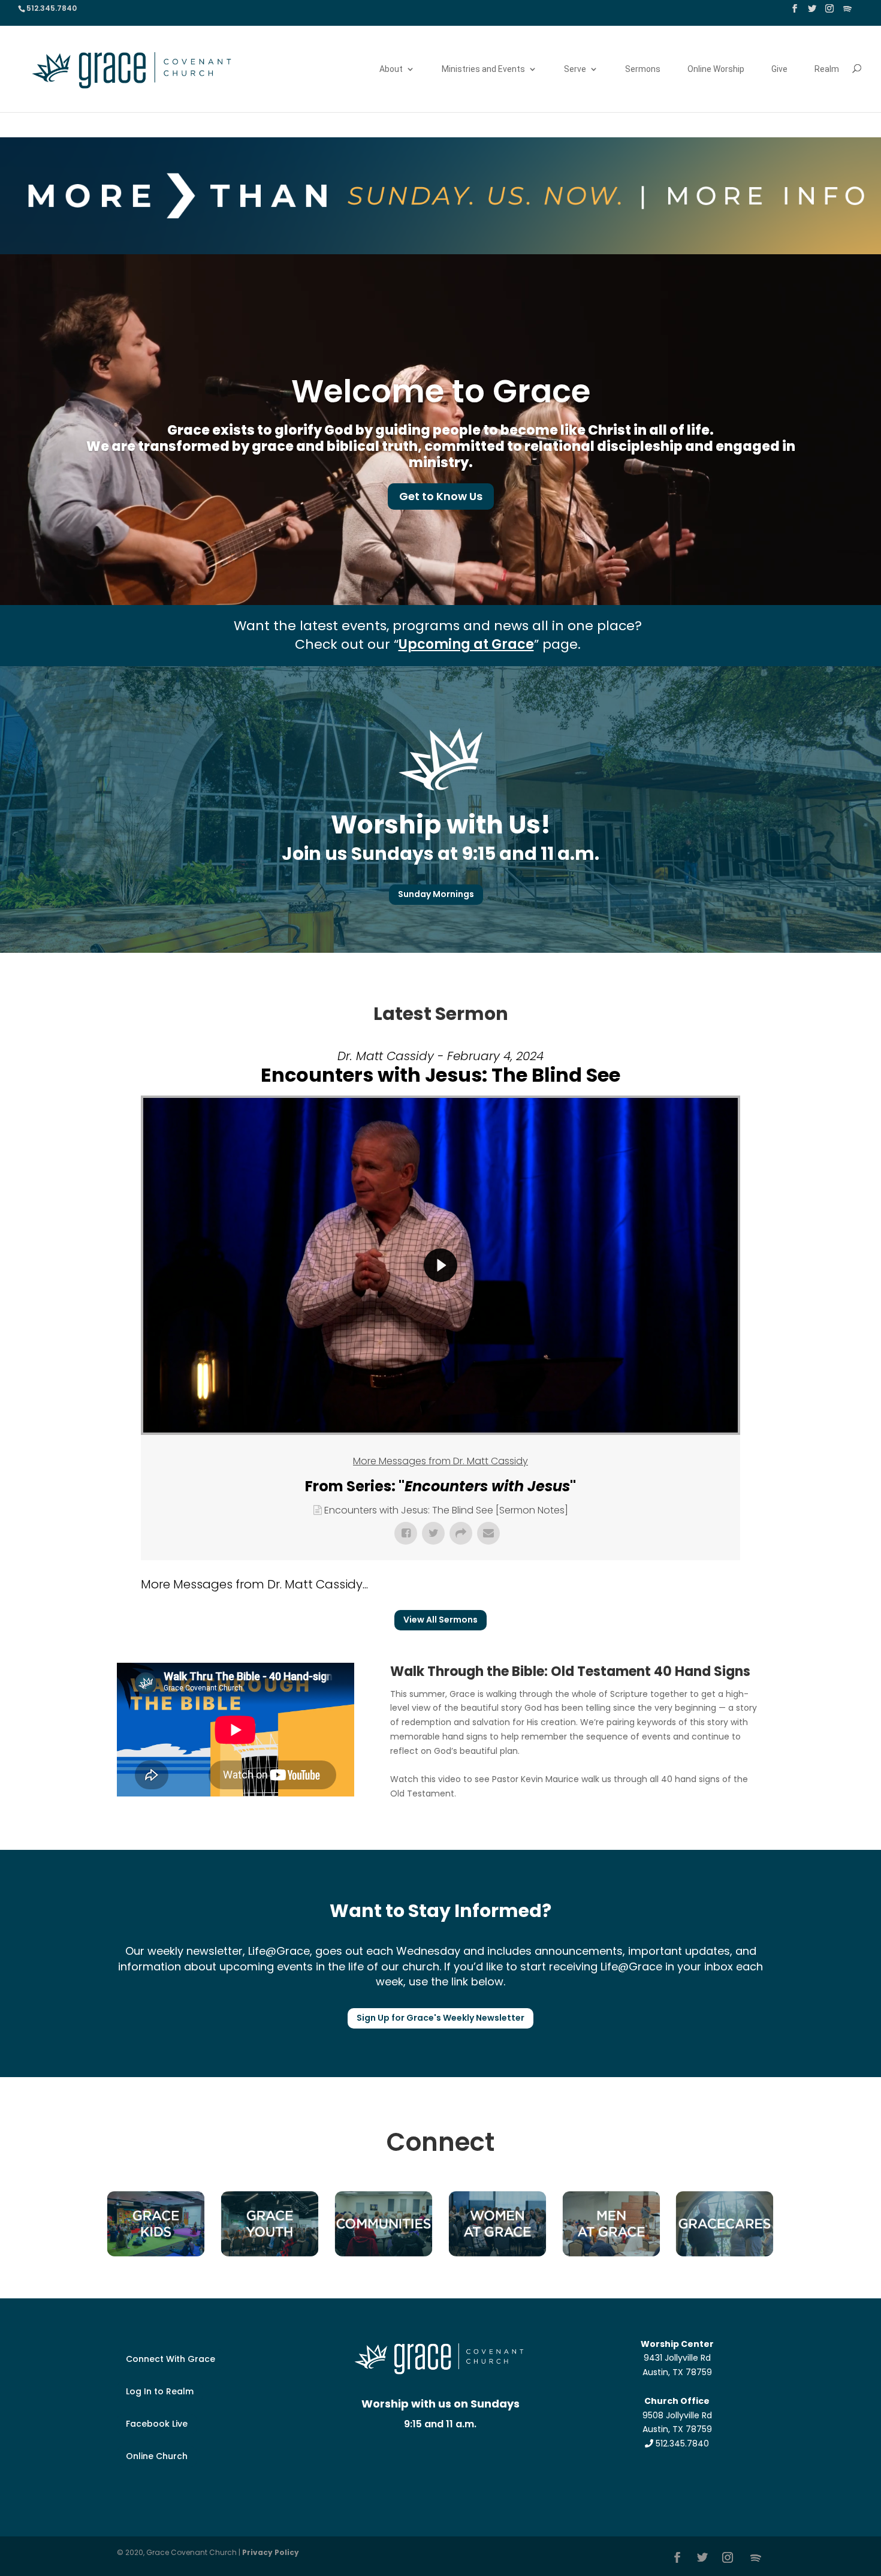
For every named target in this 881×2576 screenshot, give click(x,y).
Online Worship (716, 69)
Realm (827, 69)
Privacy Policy (271, 2552)
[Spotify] (847, 12)
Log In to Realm (160, 2391)
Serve (575, 69)
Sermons (643, 69)
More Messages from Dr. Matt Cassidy (441, 1461)
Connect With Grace (171, 2359)
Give (779, 69)
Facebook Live (157, 2424)
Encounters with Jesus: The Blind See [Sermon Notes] (446, 1510)
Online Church (157, 2456)
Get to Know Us (441, 496)
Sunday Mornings (436, 894)
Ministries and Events (483, 69)
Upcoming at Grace (466, 644)
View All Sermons (441, 1620)
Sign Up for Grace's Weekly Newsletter (441, 2018)
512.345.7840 (681, 2443)
